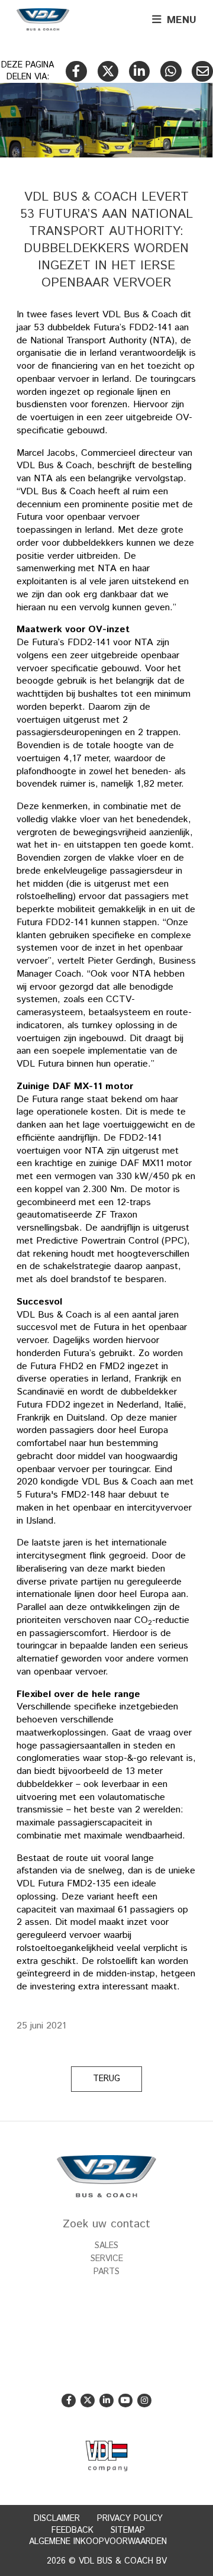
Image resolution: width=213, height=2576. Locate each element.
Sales (106, 2246)
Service (107, 2259)
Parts (106, 2272)
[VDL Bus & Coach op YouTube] (125, 2400)
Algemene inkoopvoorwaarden (98, 2542)
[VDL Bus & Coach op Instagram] (144, 2400)
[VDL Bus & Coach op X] (87, 2400)
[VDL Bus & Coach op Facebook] (68, 2400)
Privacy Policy (130, 2519)
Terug (106, 2079)
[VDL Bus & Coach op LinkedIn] (106, 2400)
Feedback (72, 2530)
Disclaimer (57, 2519)
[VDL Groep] (106, 2456)
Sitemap (128, 2530)
